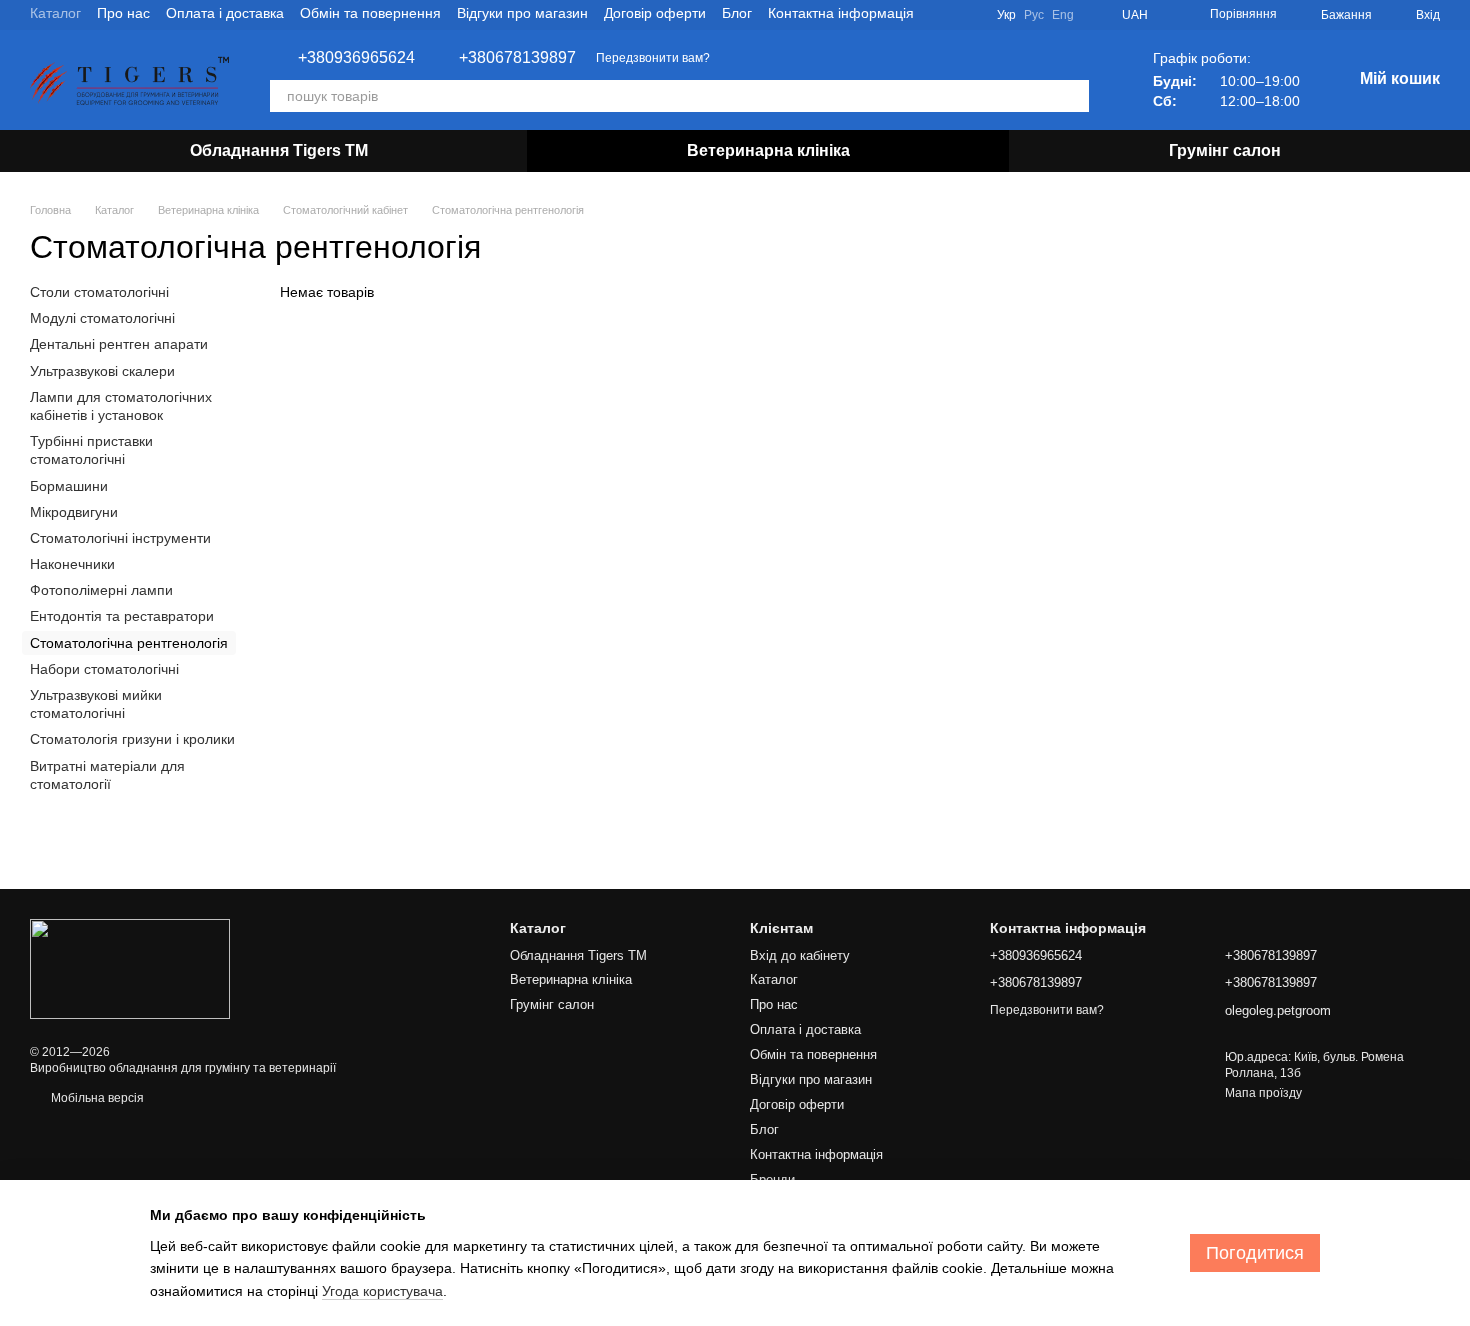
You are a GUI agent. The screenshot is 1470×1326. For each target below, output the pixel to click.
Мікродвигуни (74, 512)
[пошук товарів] (1073, 96)
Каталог (55, 13)
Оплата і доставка (225, 13)
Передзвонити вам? (653, 58)
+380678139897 (517, 58)
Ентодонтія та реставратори (122, 617)
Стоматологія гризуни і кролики (132, 740)
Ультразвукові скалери (102, 371)
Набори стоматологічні (104, 669)
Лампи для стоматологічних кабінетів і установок (121, 406)
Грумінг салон (1225, 150)
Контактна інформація (841, 13)
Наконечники (72, 564)
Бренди (772, 1179)
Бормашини (69, 486)
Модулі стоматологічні (102, 318)
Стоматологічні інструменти (120, 538)
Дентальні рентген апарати (119, 345)
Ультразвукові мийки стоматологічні (96, 704)
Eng (1063, 15)
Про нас (123, 13)
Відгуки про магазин (522, 13)
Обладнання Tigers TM (279, 150)
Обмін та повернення (370, 13)
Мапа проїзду (1263, 1093)
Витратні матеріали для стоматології (107, 775)
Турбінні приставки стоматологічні (91, 450)
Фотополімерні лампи (101, 590)
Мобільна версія (96, 1098)
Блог (737, 13)
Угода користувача (382, 1291)
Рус (1034, 15)
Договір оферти (655, 13)
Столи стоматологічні (99, 292)
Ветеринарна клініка (768, 150)
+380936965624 (356, 58)
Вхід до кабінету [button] (800, 955)
